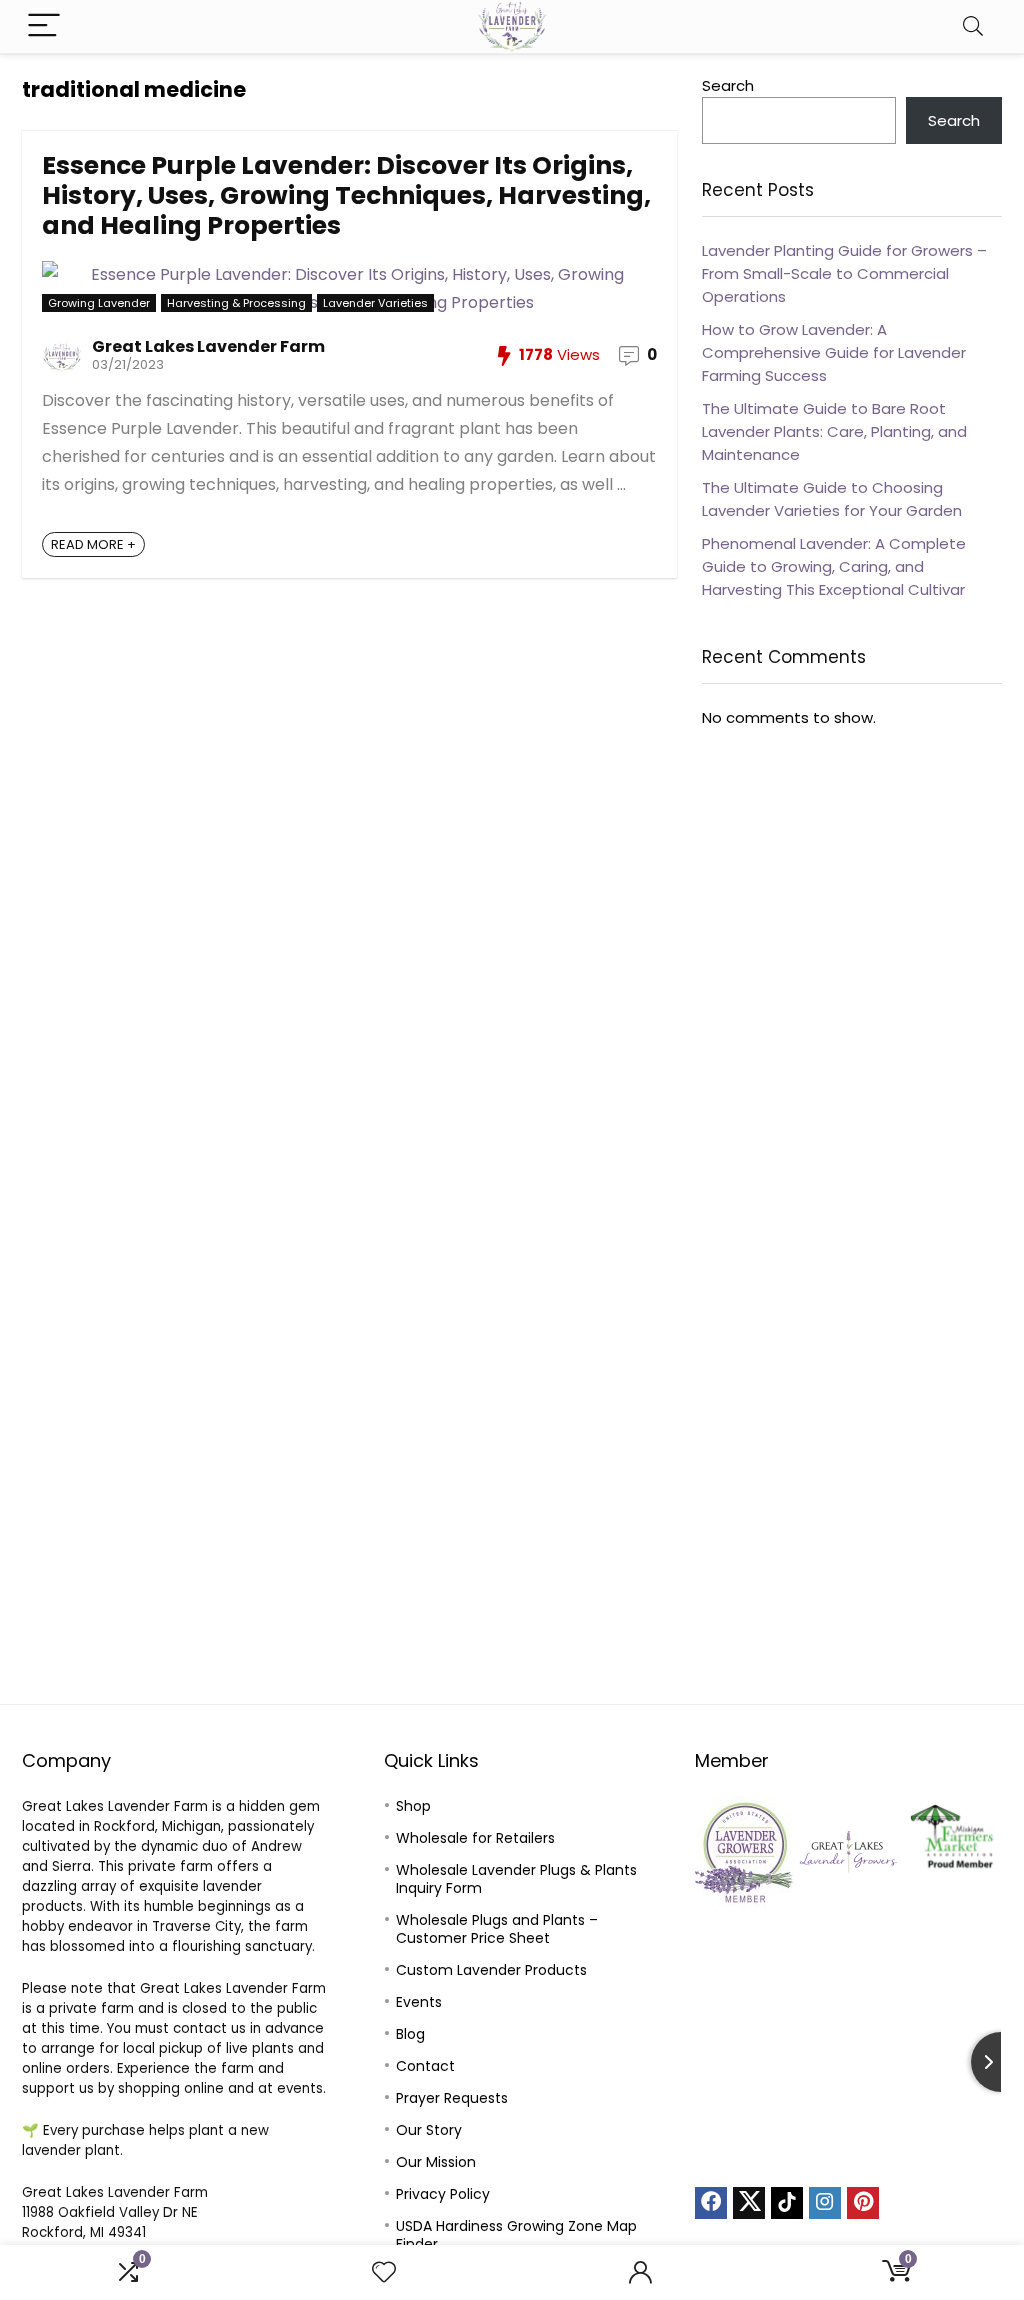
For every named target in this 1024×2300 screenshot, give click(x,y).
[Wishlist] (384, 2272)
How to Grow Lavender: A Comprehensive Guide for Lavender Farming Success (834, 352)
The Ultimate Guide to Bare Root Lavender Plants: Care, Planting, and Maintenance (834, 431)
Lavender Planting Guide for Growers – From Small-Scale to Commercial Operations (844, 273)
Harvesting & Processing (236, 303)
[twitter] (749, 2203)
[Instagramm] (825, 2203)
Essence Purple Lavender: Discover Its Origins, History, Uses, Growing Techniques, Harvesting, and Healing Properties (346, 195)
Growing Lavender (99, 303)
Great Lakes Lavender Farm (208, 346)
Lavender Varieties (375, 303)
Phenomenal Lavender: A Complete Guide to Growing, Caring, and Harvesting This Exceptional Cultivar (834, 566)
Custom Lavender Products (491, 1970)
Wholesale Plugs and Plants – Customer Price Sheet (497, 1929)
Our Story (429, 2130)
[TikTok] (787, 2203)
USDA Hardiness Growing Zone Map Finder (516, 2235)
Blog (410, 2034)
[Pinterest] (863, 2203)
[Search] (973, 26)
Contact (425, 2066)
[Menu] (44, 26)
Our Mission (436, 2162)
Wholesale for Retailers (475, 1838)
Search (728, 85)
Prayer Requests (452, 2098)
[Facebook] (711, 2203)
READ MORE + (93, 544)
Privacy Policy (443, 2194)
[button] (717, 1851)
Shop (413, 1806)
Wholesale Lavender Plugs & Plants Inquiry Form (516, 1879)
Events (419, 2002)
